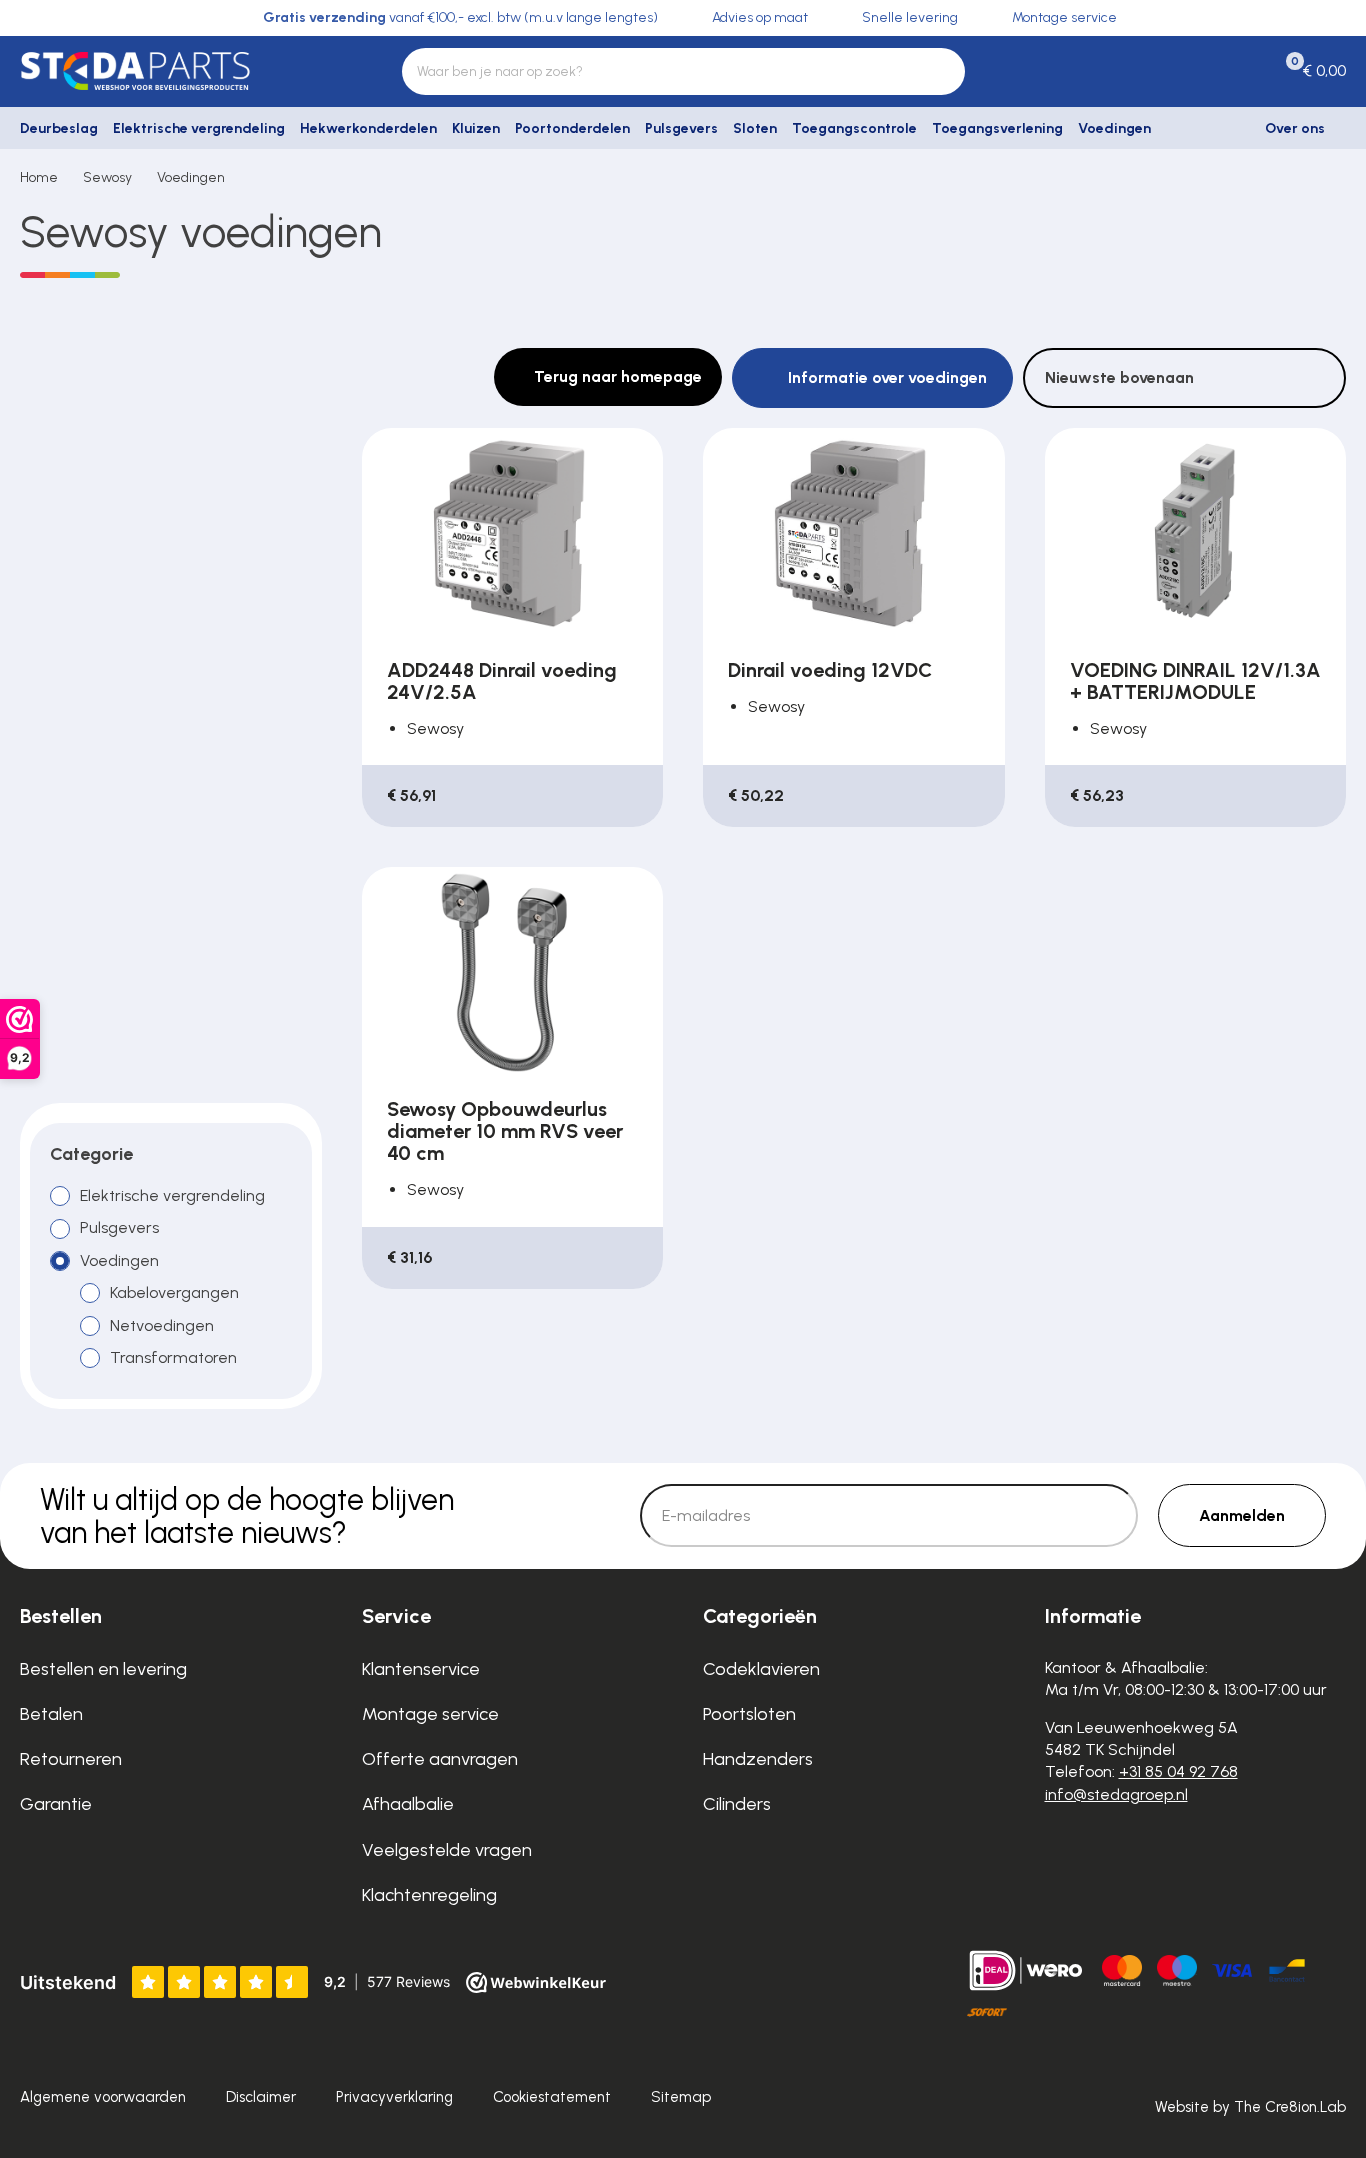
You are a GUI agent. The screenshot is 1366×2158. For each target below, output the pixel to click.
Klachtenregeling (429, 1895)
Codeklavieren (761, 1669)
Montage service (430, 1714)
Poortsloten (749, 1714)
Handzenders (758, 1759)
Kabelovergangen (174, 1292)
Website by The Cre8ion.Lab (1250, 2107)
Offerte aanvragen (440, 1759)
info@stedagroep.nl (1116, 1794)
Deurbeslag (59, 128)
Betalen (51, 1714)
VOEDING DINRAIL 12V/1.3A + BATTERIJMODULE (1195, 681)
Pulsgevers (681, 128)
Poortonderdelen (572, 128)
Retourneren (71, 1759)
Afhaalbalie (408, 1804)
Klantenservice (421, 1669)
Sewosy (107, 177)
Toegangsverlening (997, 128)
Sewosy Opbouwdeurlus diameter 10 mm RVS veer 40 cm (505, 1131)
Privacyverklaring (394, 2097)
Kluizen (476, 128)
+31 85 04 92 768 (1178, 1771)
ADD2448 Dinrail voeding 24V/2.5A (502, 681)
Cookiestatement (552, 2097)
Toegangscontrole (854, 128)
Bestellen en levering (103, 1669)
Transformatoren (173, 1357)
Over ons (1295, 128)
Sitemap (681, 2097)
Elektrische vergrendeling (199, 128)
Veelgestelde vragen (447, 1850)
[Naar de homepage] (171, 71)
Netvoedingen (162, 1325)
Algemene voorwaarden (103, 2097)
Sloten (755, 128)
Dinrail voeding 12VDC (830, 670)
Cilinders (737, 1804)
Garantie (56, 1804)
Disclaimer (261, 2097)
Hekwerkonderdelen (368, 128)
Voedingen (1114, 128)
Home (39, 177)
